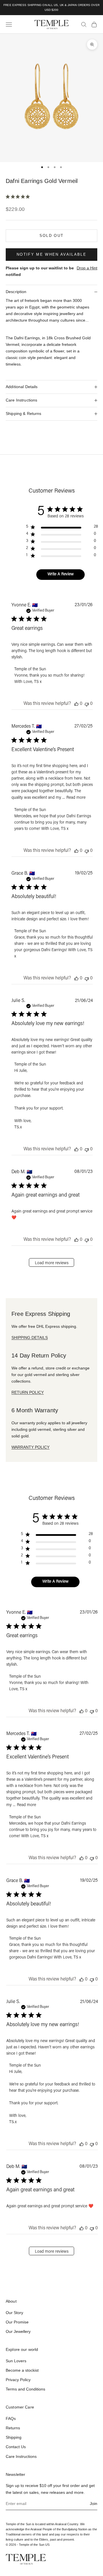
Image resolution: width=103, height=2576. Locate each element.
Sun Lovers (16, 2361)
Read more (76, 798)
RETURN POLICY (28, 1392)
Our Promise (17, 2322)
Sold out (52, 236)
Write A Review (61, 574)
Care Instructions (21, 2456)
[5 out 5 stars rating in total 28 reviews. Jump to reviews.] (19, 197)
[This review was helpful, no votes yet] (76, 704)
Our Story (14, 2313)
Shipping (14, 2437)
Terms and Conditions (25, 2389)
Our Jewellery (18, 2331)
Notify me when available (51, 254)
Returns (13, 2428)
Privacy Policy (18, 2380)
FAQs (11, 2418)
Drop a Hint (87, 268)
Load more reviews (52, 1263)
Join (94, 2504)
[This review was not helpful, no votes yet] (87, 704)
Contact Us (16, 2447)
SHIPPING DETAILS (30, 1338)
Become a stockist (22, 2370)
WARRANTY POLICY (30, 1447)
